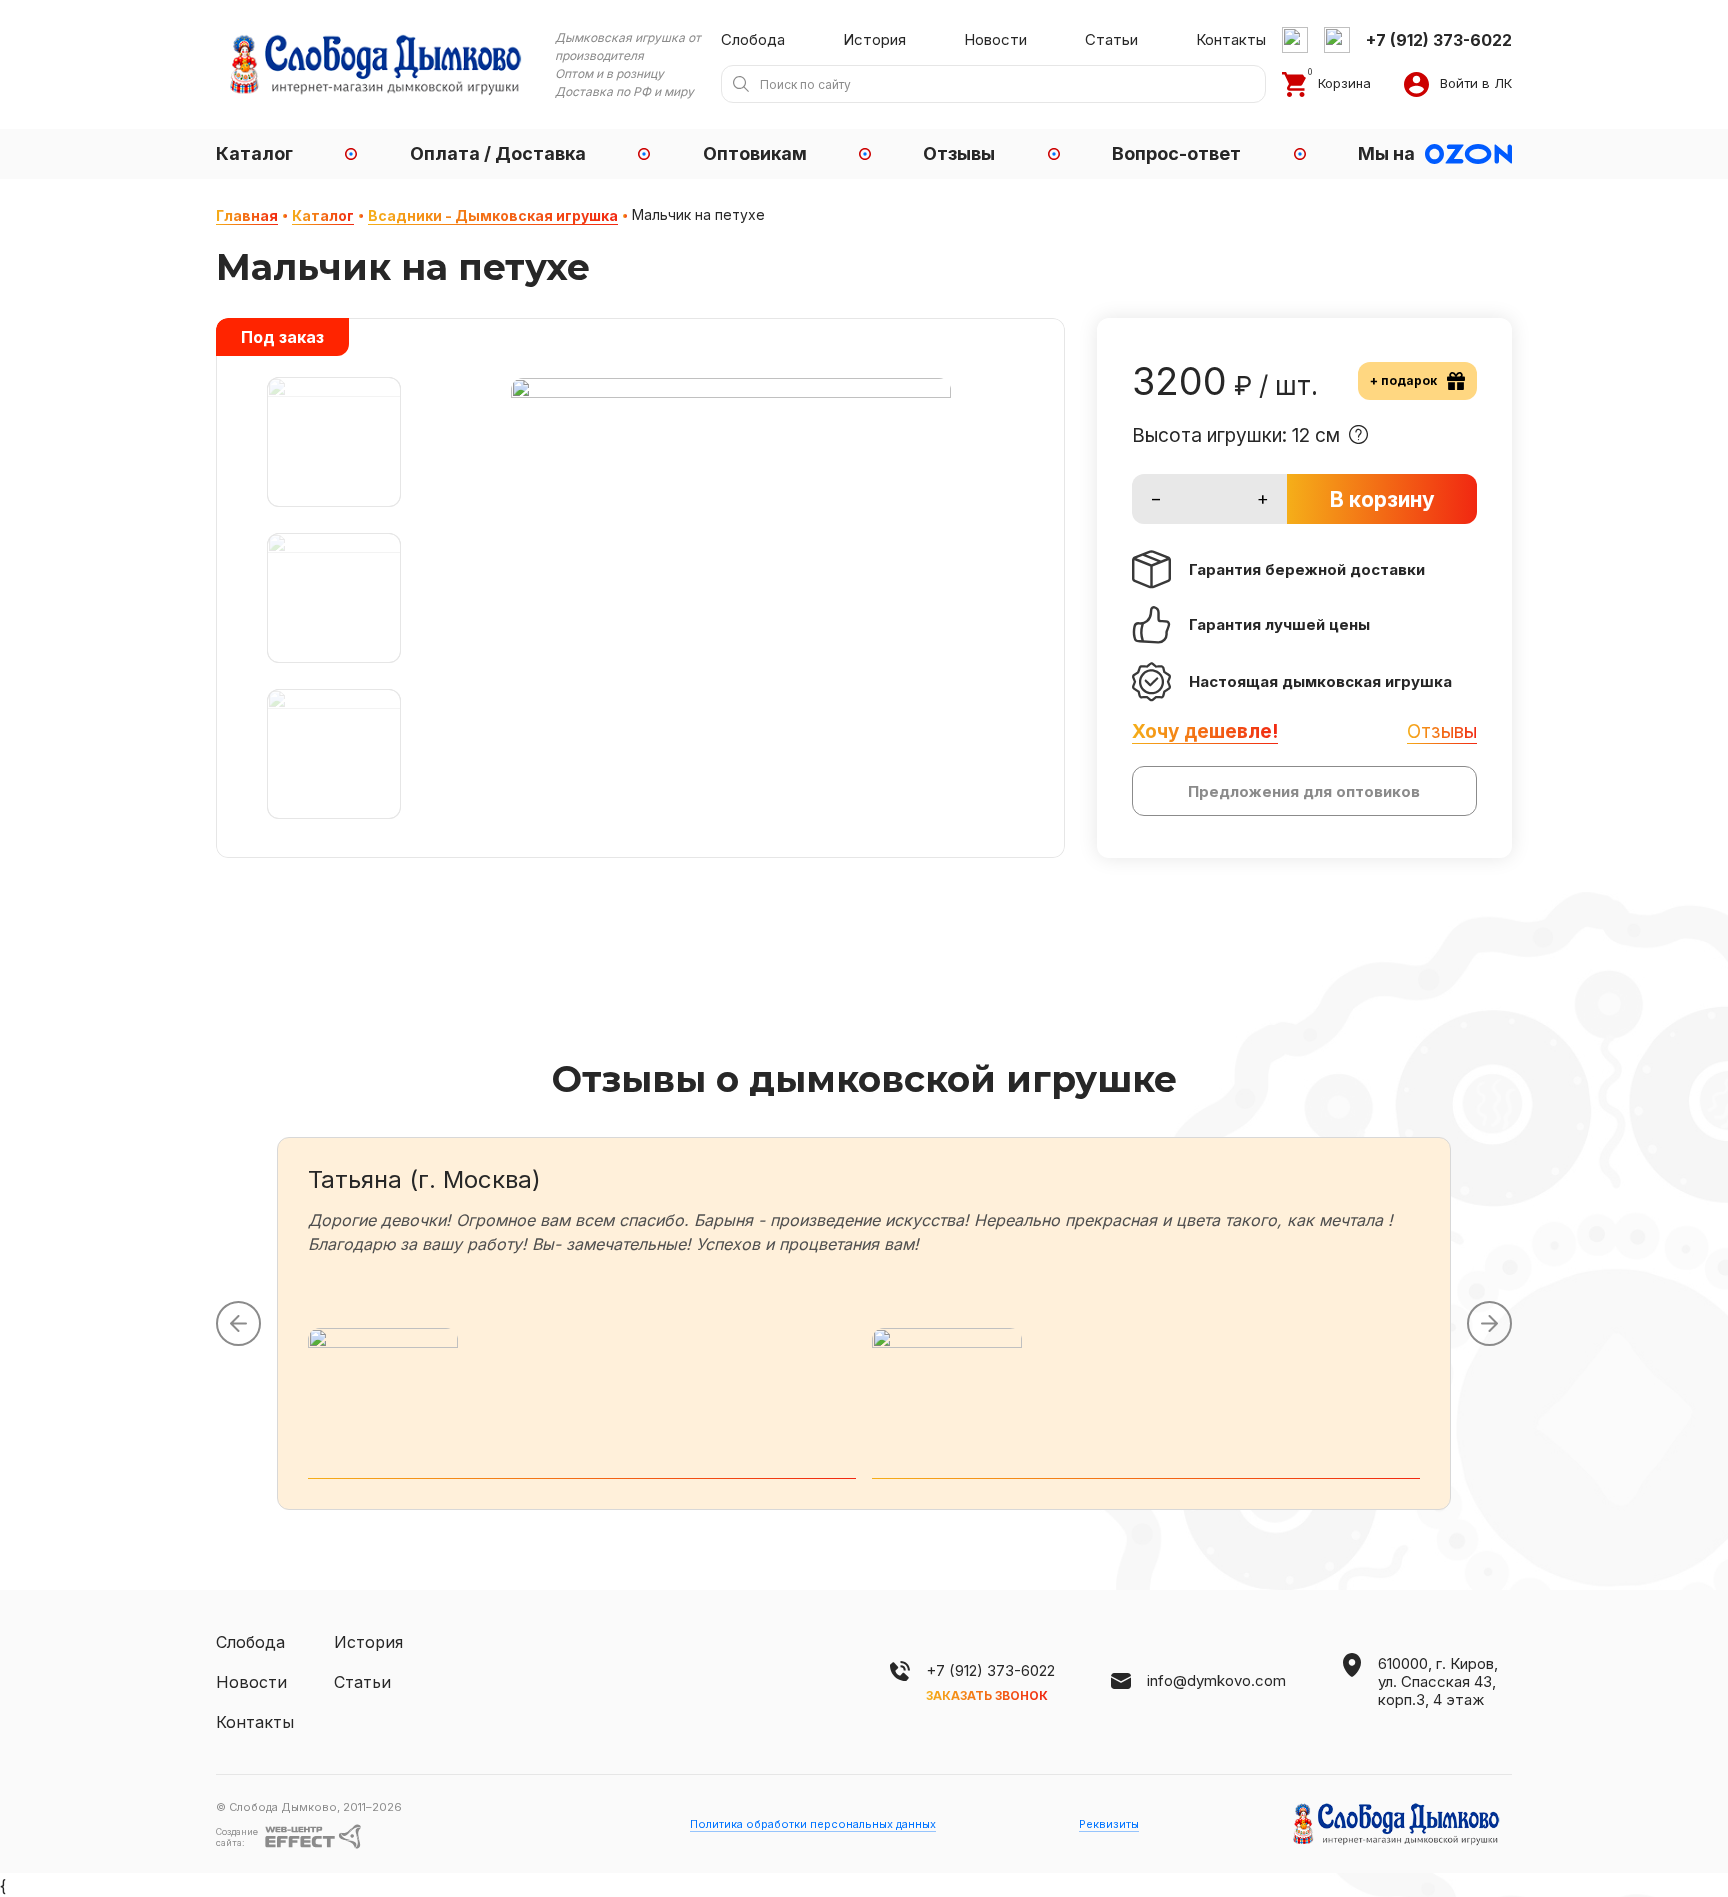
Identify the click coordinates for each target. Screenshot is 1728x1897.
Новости (995, 39)
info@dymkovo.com (1216, 1681)
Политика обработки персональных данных (813, 1824)
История (874, 39)
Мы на (1386, 153)
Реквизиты (1109, 1824)
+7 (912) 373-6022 (990, 1670)
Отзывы (959, 153)
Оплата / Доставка (498, 153)
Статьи (1111, 39)
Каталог (254, 153)
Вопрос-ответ (1176, 153)
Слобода (753, 39)
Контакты (1231, 39)
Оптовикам (755, 153)
